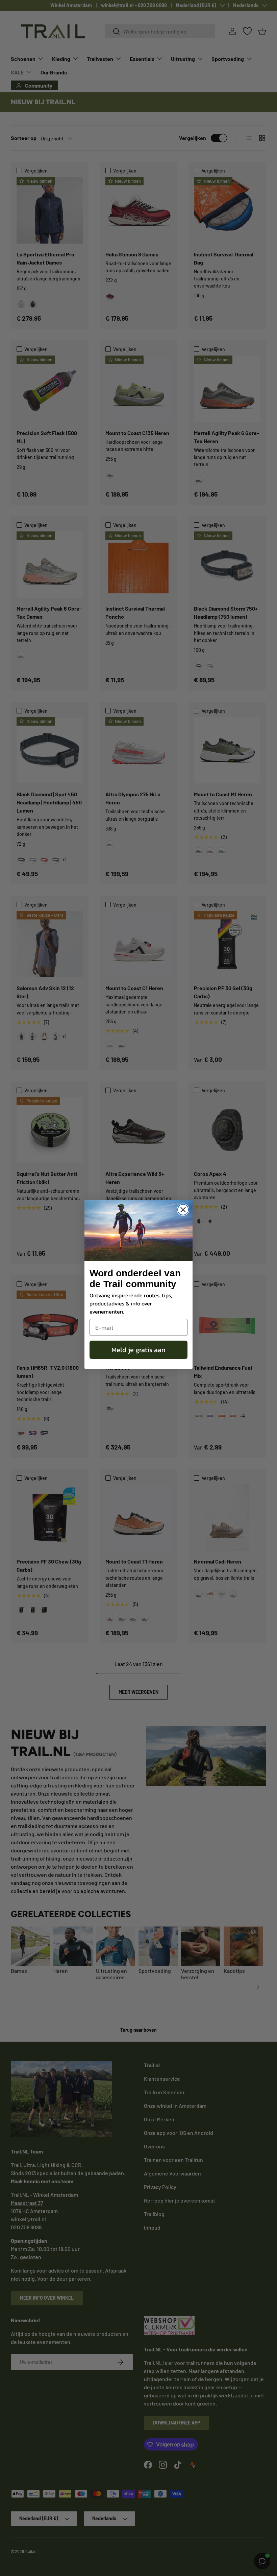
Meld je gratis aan (138, 1350)
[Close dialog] (183, 1210)
